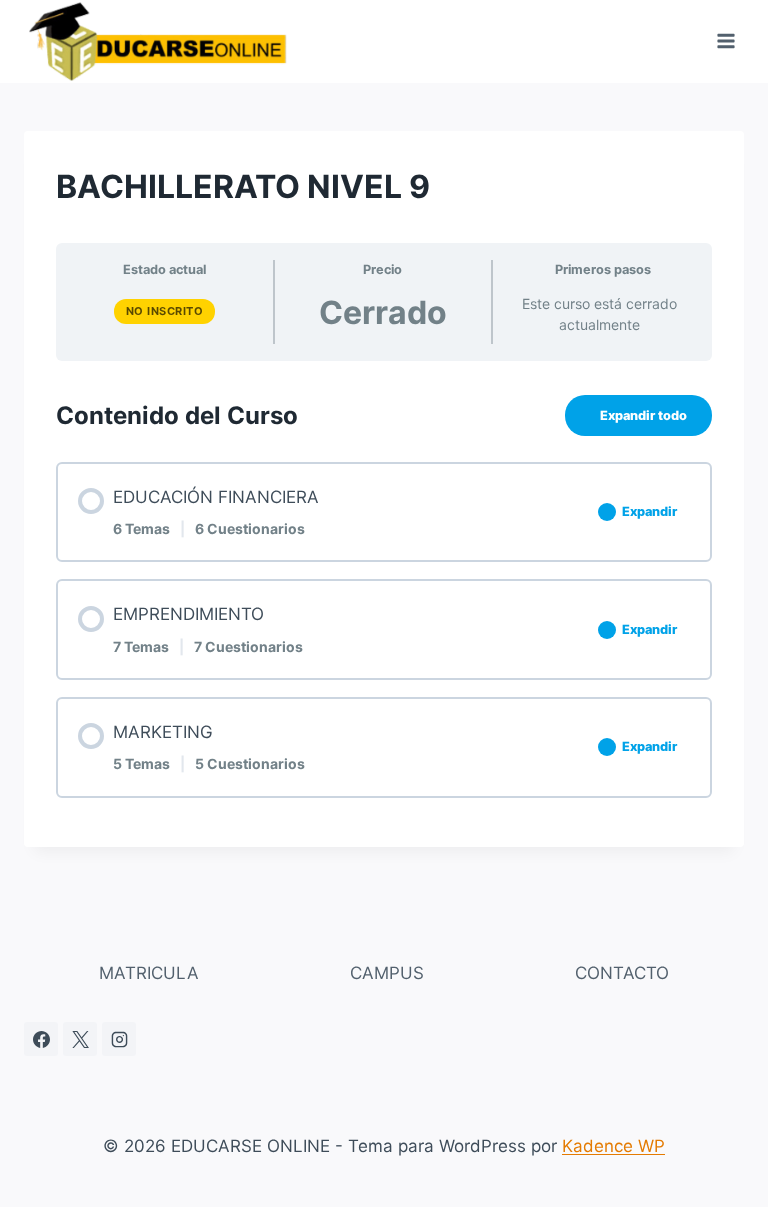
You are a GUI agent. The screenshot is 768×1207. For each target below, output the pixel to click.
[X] (80, 1039)
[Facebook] (41, 1039)
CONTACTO (622, 973)
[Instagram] (119, 1039)
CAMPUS (387, 973)
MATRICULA (149, 973)
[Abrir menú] (725, 41)
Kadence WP (613, 1146)
